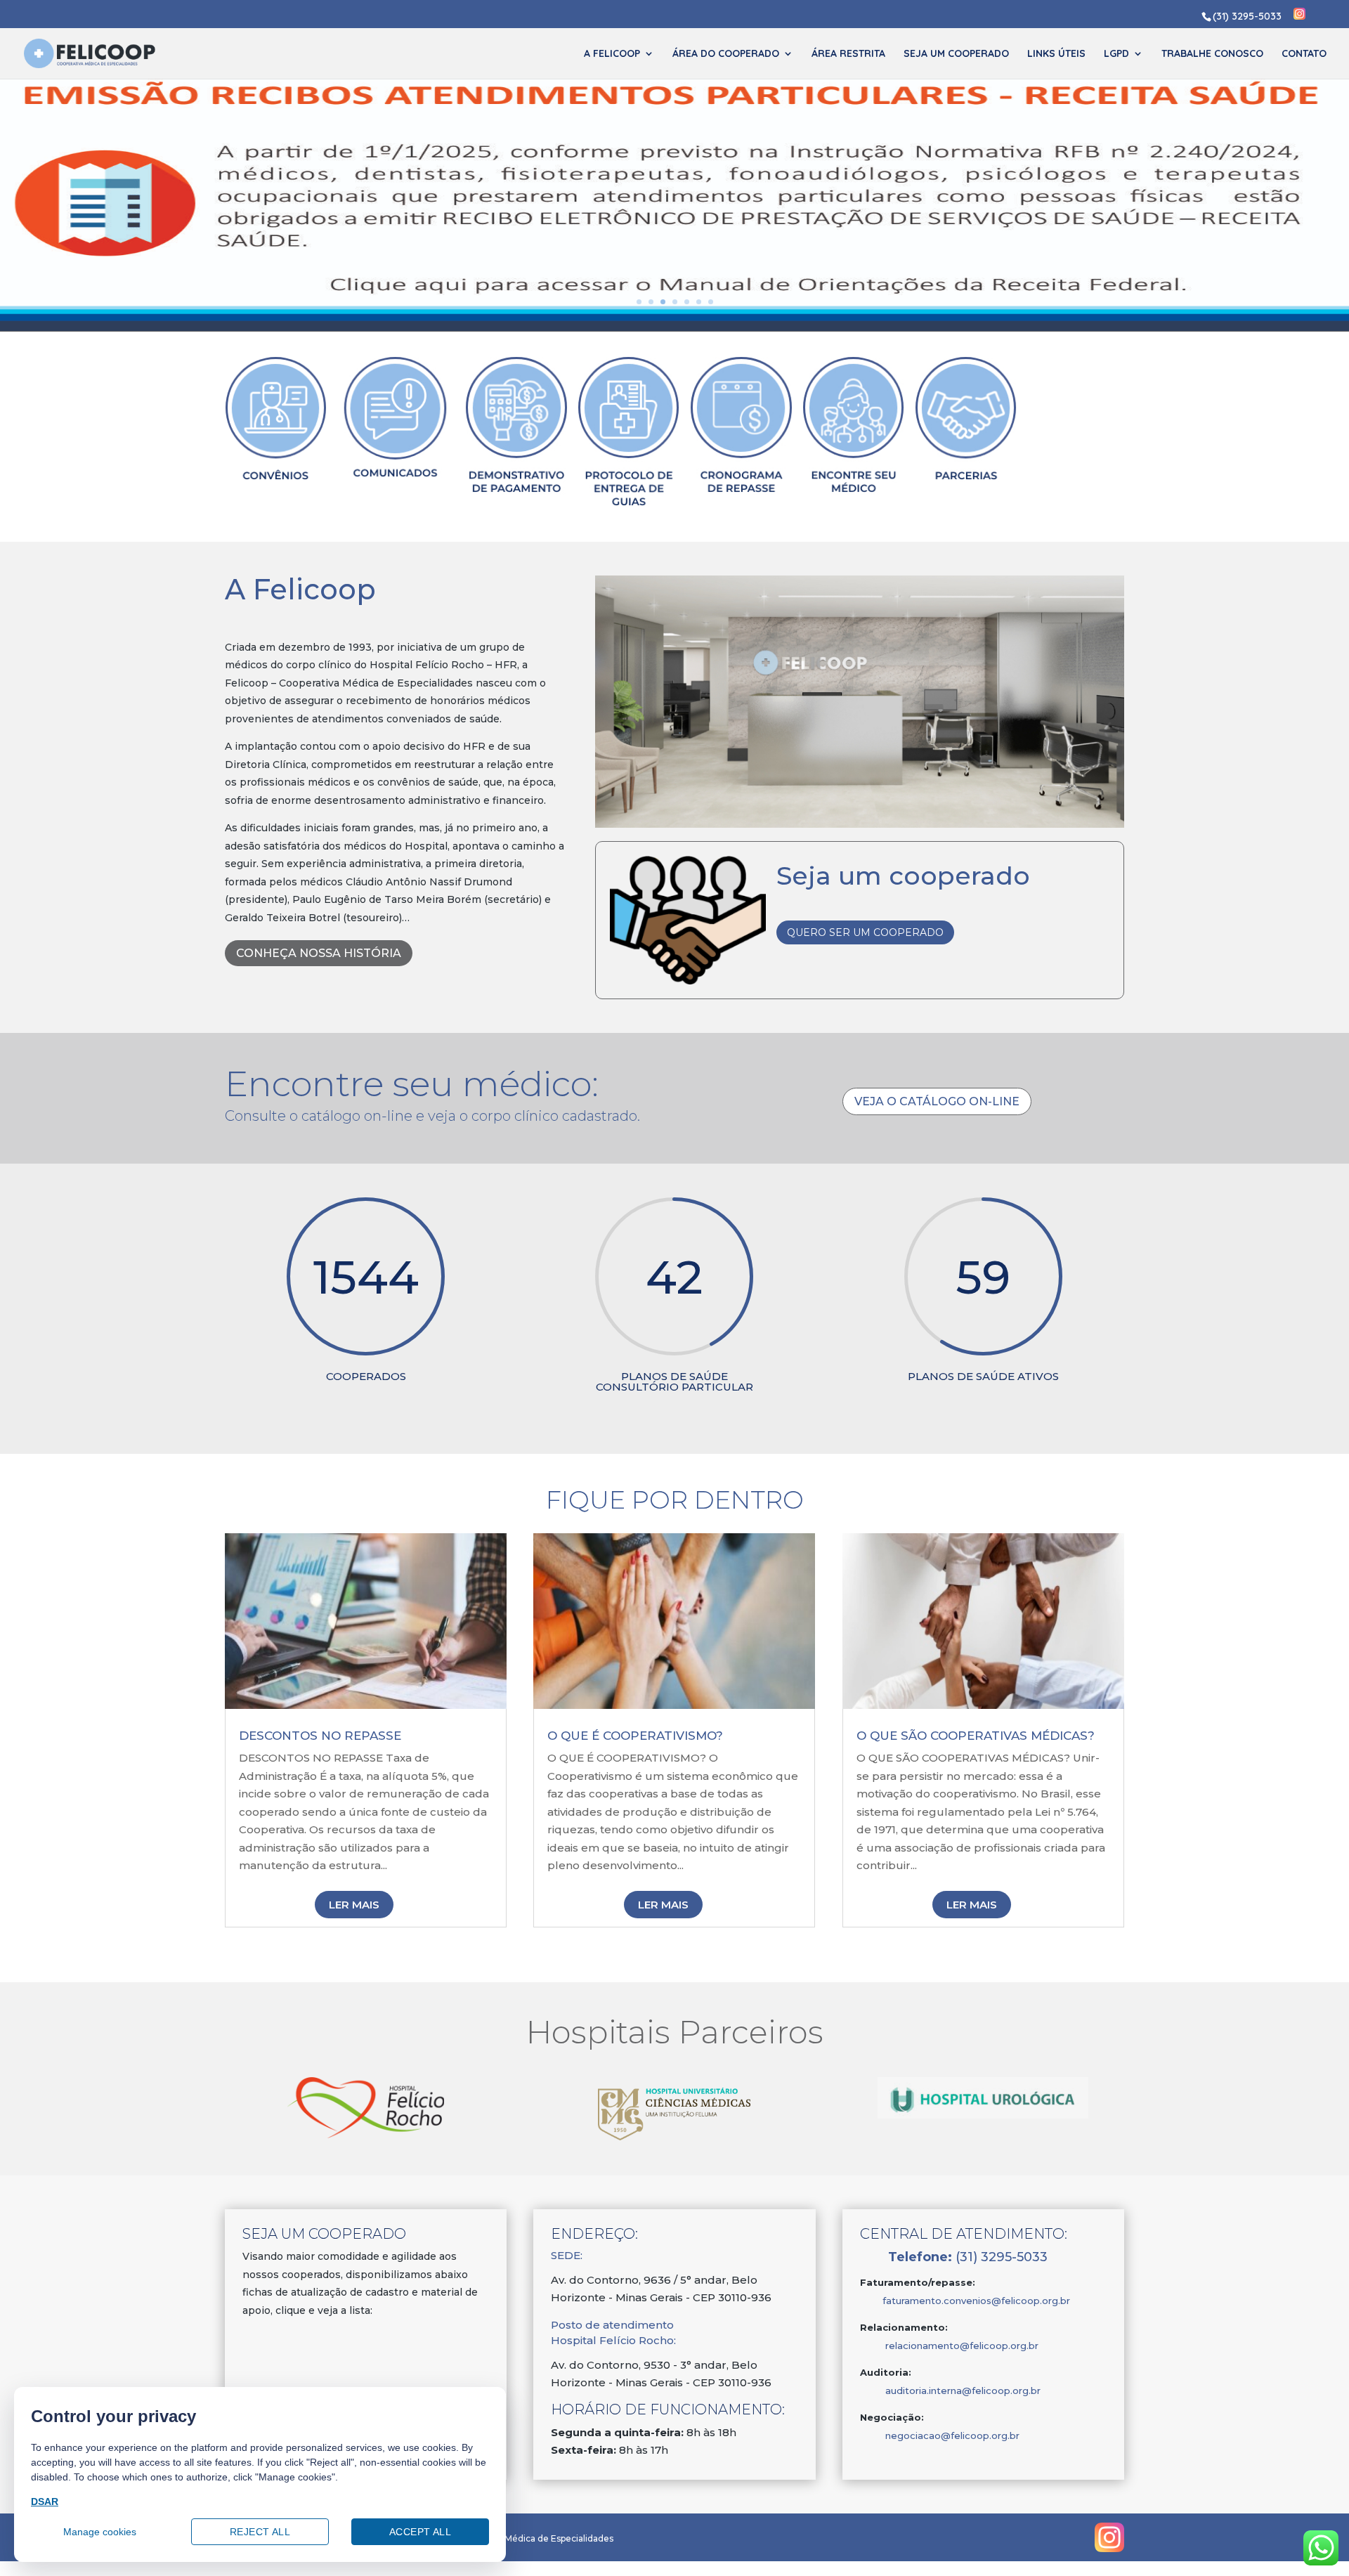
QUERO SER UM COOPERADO (865, 932)
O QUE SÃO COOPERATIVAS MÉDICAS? (976, 1736)
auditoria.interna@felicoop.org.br (950, 2390)
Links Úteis (1056, 54)
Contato (1304, 54)
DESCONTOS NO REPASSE (320, 1736)
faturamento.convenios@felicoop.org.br (965, 2301)
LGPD (1116, 54)
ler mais (354, 1905)
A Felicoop (612, 54)
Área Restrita (848, 54)
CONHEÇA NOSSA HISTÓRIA (319, 953)
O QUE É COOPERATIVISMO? (635, 1736)
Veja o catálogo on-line (937, 1101)
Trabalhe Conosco (1212, 54)
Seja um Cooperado (956, 54)
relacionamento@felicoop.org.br (962, 2346)
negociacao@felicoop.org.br (952, 2435)
